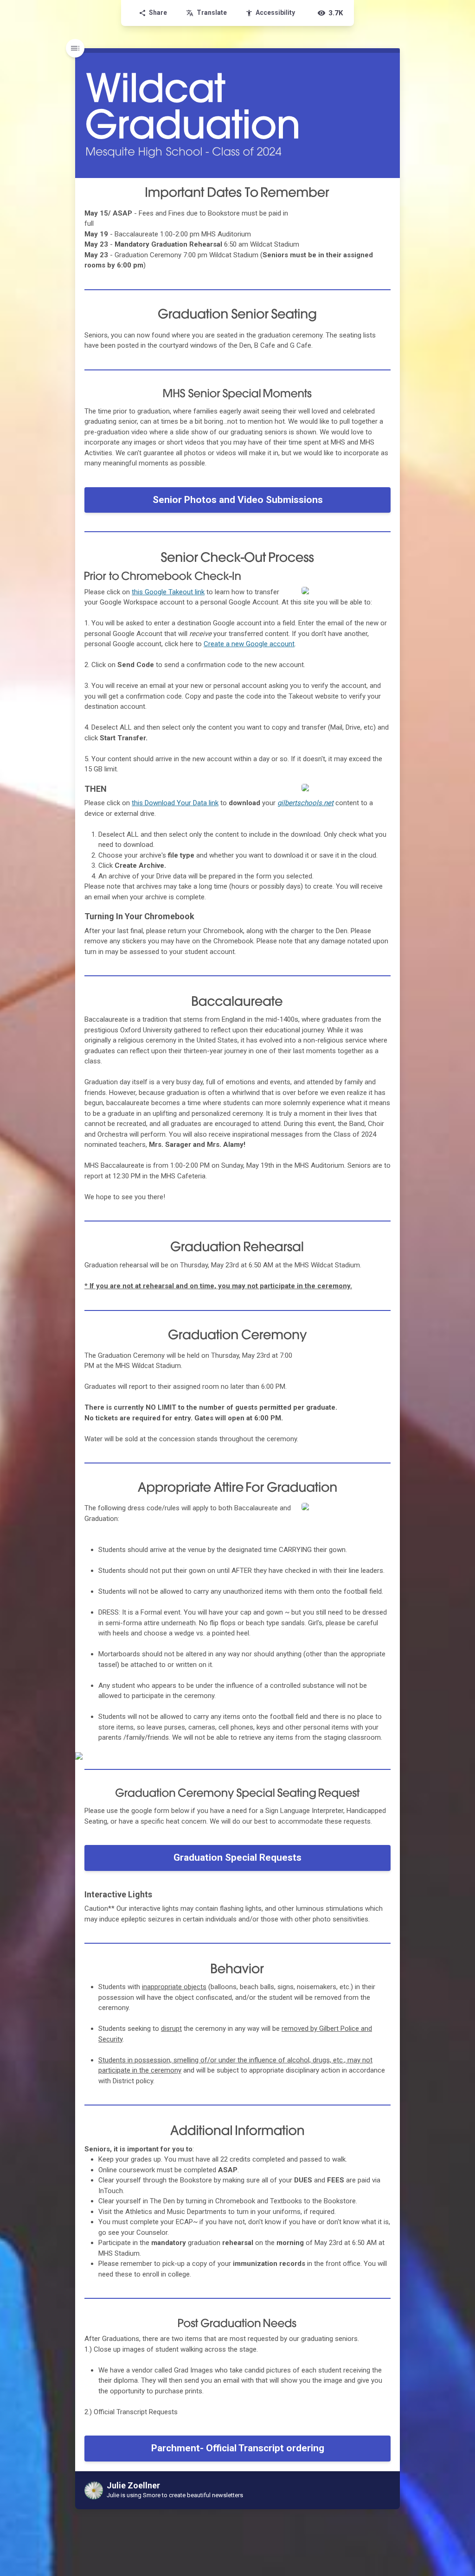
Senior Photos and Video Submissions (238, 500)
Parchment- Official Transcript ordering (238, 2448)
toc (75, 48)
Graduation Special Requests (237, 1857)
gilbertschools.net (305, 803)
